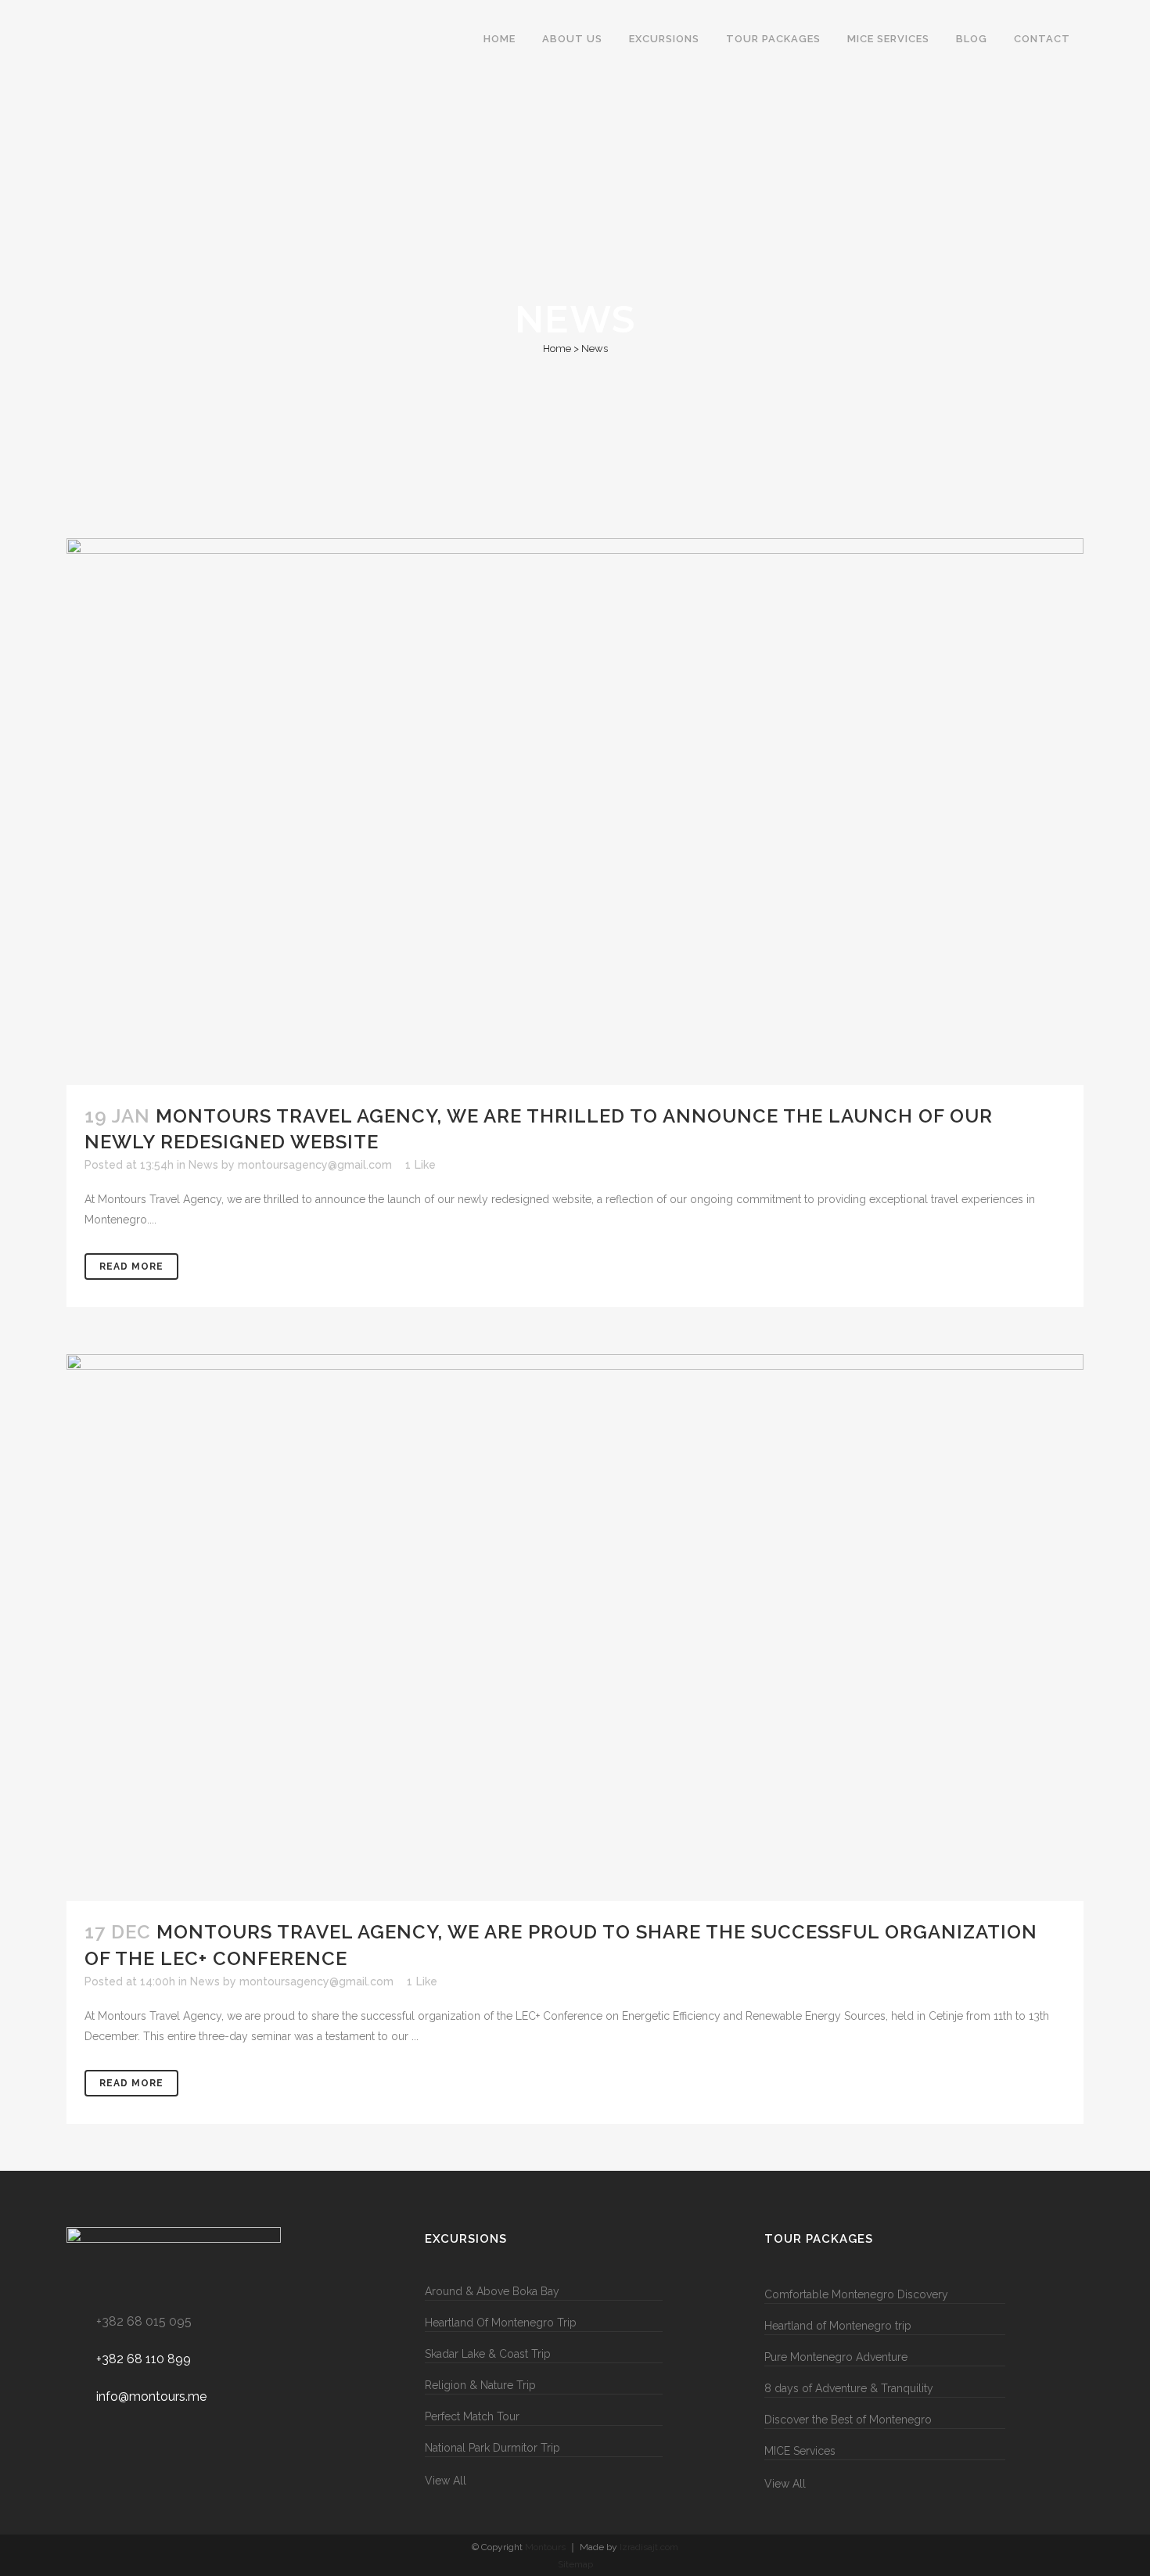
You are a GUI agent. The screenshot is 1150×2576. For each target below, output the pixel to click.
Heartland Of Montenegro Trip (501, 2323)
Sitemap (575, 2564)
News (203, 1165)
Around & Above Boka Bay (492, 2291)
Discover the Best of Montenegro (848, 2420)
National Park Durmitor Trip (492, 2448)
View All (446, 2481)
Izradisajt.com (649, 2547)
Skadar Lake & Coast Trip (488, 2354)
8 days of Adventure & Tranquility (849, 2388)
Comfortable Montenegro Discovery (856, 2294)
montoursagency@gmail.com (315, 1165)
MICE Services (800, 2451)
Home (557, 348)
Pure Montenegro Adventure (836, 2357)
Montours (545, 2547)
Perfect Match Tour (472, 2416)
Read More (131, 1266)
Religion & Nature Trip (480, 2385)
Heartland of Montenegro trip (838, 2326)
